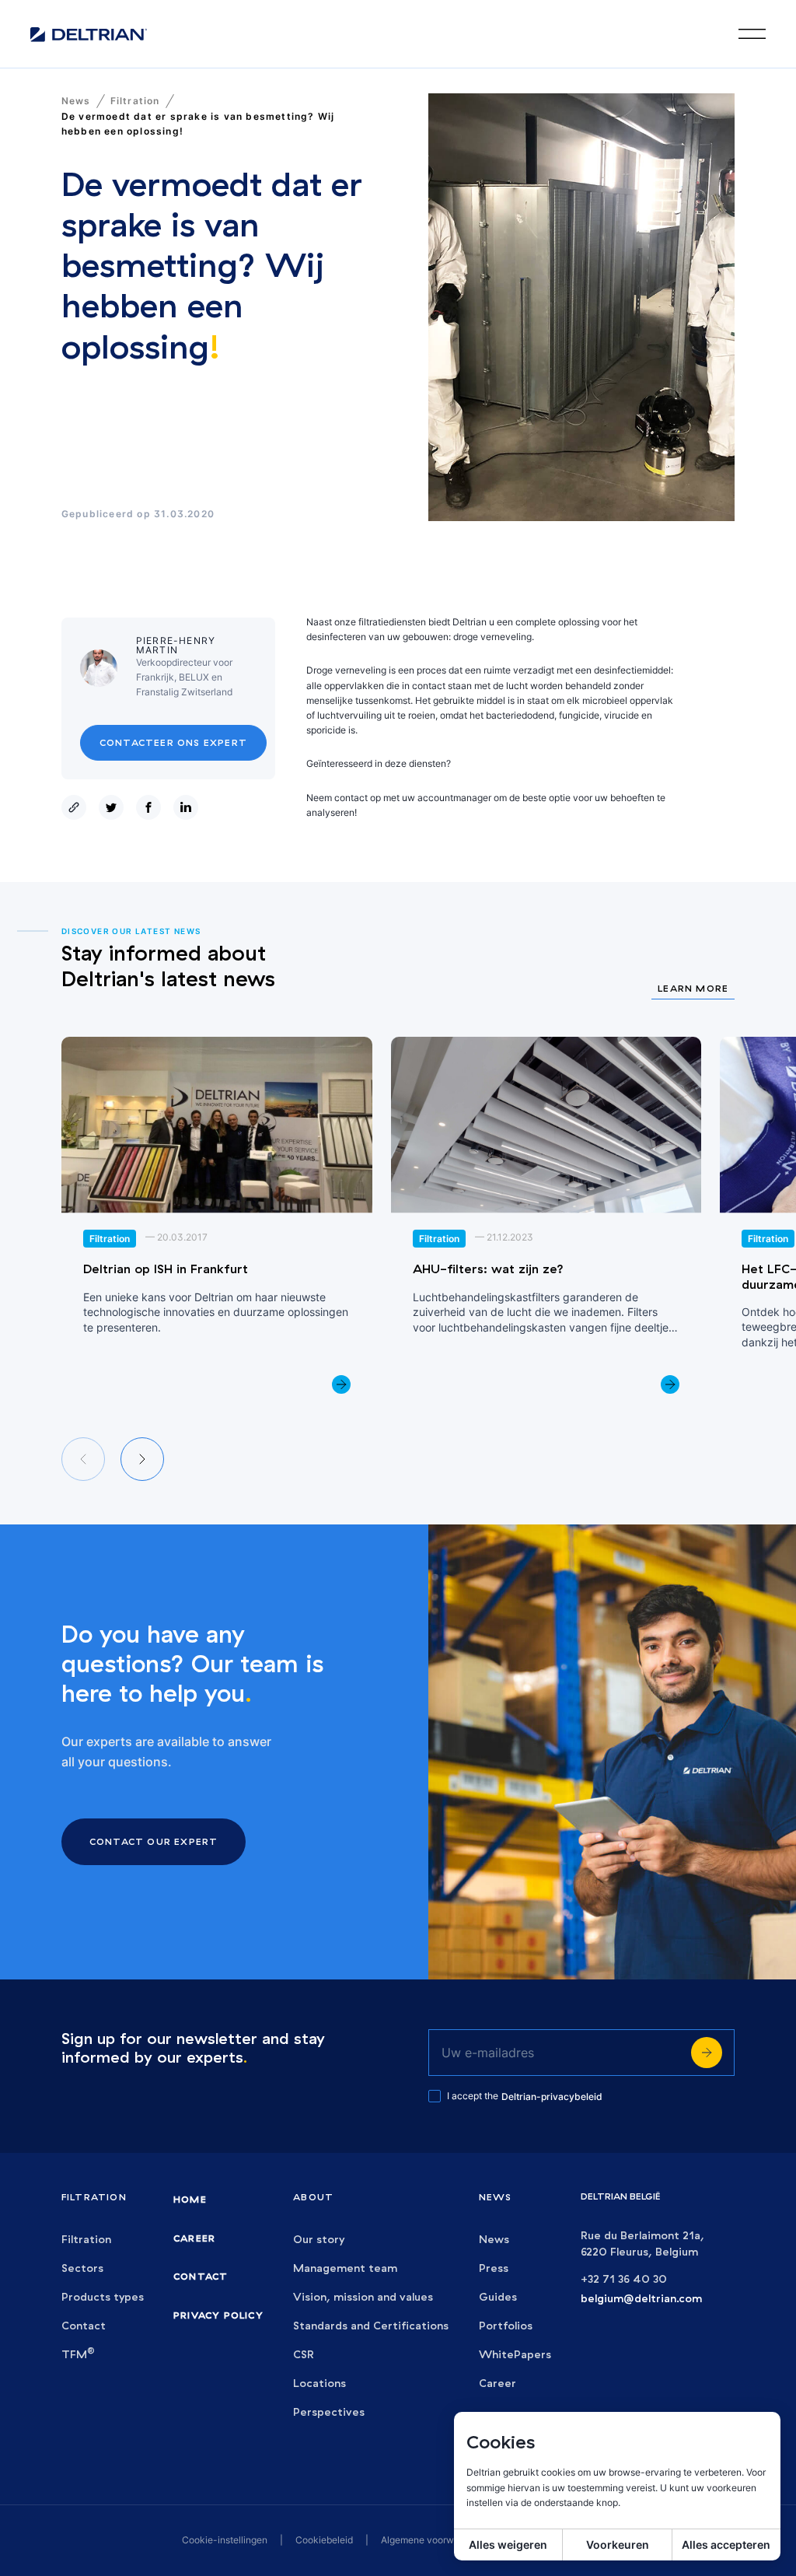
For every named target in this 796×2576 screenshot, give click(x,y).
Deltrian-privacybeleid (552, 2096)
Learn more (693, 989)
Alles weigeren (508, 2544)
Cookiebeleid (324, 2540)
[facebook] (152, 807)
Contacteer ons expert (173, 742)
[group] (217, 1224)
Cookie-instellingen (225, 2540)
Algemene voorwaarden (433, 2540)
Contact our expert (154, 1841)
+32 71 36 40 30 (624, 2279)
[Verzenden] (707, 2053)
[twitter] (114, 807)
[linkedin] (189, 807)
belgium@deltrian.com (641, 2299)
